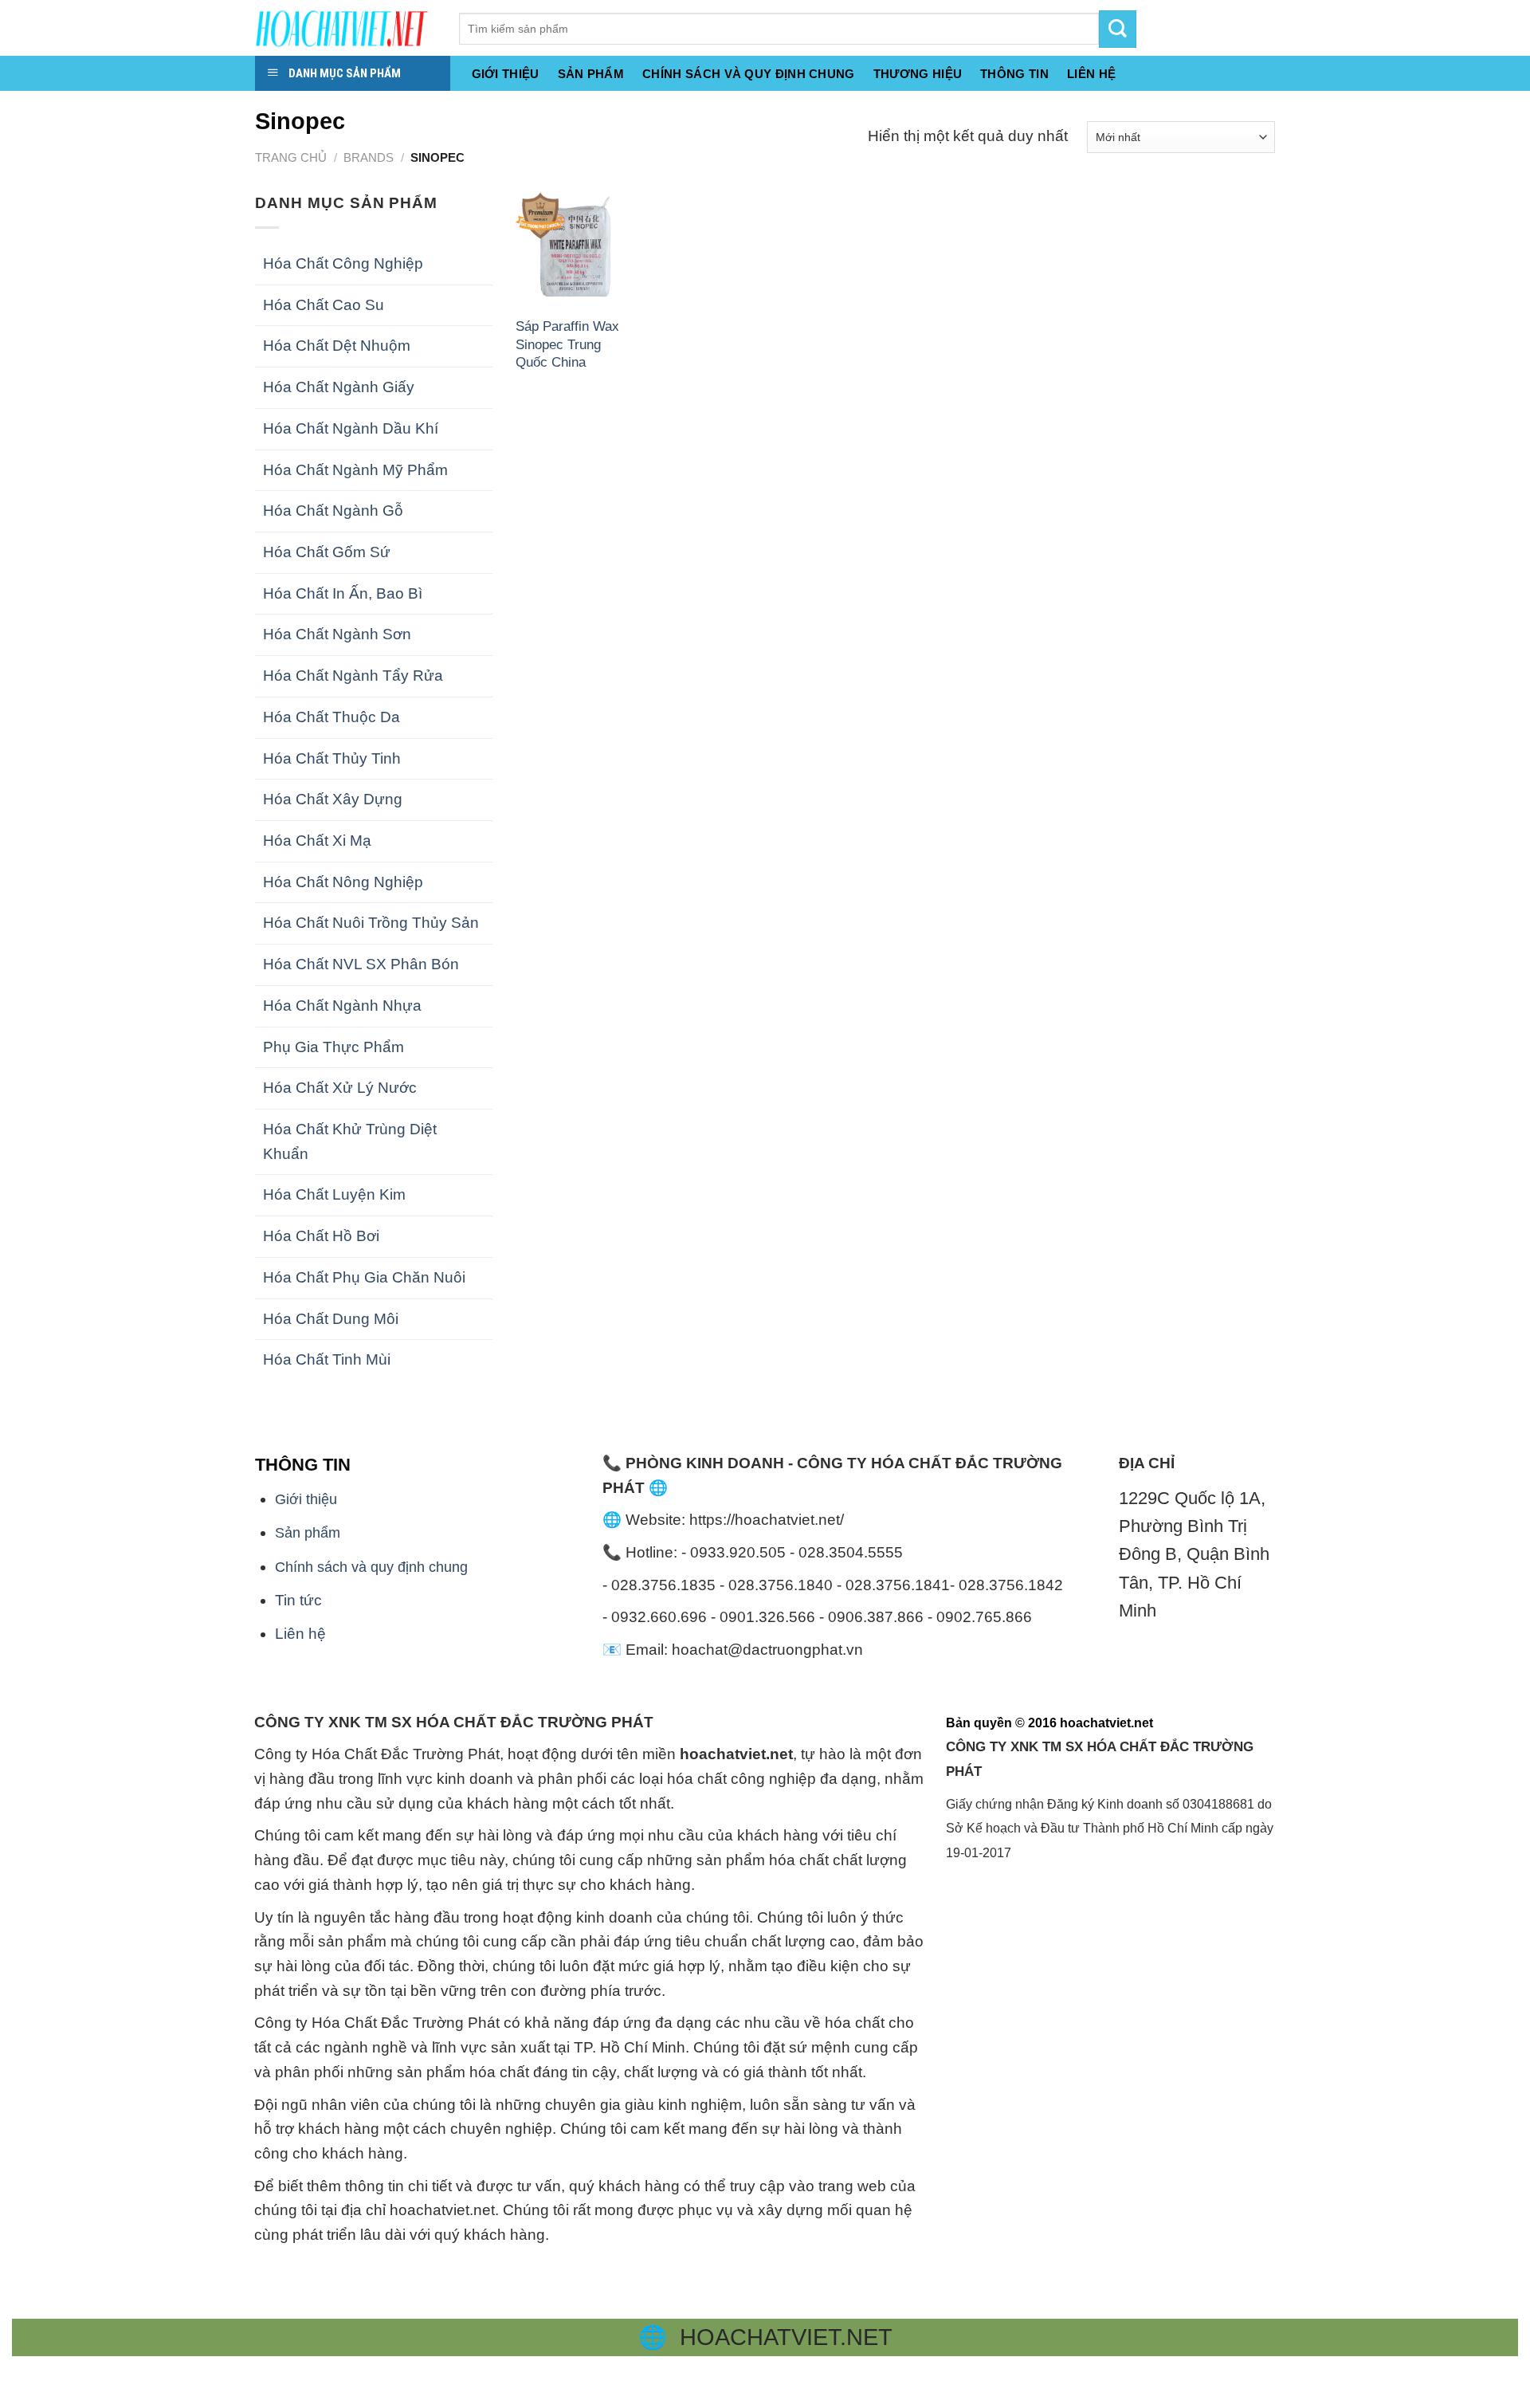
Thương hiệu (918, 74)
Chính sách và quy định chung (749, 74)
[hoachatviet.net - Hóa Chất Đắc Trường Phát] (345, 28)
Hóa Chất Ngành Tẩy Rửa (353, 676)
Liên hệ (300, 1634)
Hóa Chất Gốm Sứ (327, 552)
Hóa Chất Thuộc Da (331, 717)
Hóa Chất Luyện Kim (334, 1194)
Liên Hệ (1091, 74)
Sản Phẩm (591, 74)
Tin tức (298, 1600)
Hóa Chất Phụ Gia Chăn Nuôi (364, 1277)
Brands (369, 157)
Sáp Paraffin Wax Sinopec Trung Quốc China (567, 344)
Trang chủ (291, 157)
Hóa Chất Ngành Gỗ (333, 511)
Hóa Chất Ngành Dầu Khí (351, 428)
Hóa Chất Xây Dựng (333, 799)
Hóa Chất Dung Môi (331, 1319)
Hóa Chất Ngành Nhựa (342, 1006)
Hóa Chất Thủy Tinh (332, 758)
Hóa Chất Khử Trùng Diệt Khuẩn (350, 1141)
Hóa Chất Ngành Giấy (339, 387)
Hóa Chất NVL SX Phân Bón (361, 964)
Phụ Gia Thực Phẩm (333, 1047)
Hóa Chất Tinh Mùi (327, 1359)
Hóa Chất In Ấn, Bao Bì (343, 593)
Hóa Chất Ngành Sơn (337, 634)
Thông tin (1014, 74)
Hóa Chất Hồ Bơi (321, 1236)
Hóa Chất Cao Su (324, 305)
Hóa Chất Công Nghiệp (343, 263)
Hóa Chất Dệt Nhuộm (337, 346)
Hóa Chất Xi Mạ (317, 841)
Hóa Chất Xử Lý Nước (340, 1088)
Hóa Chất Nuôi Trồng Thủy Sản (371, 923)
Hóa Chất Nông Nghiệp (343, 882)
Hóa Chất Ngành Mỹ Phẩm (355, 470)
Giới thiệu (506, 74)
